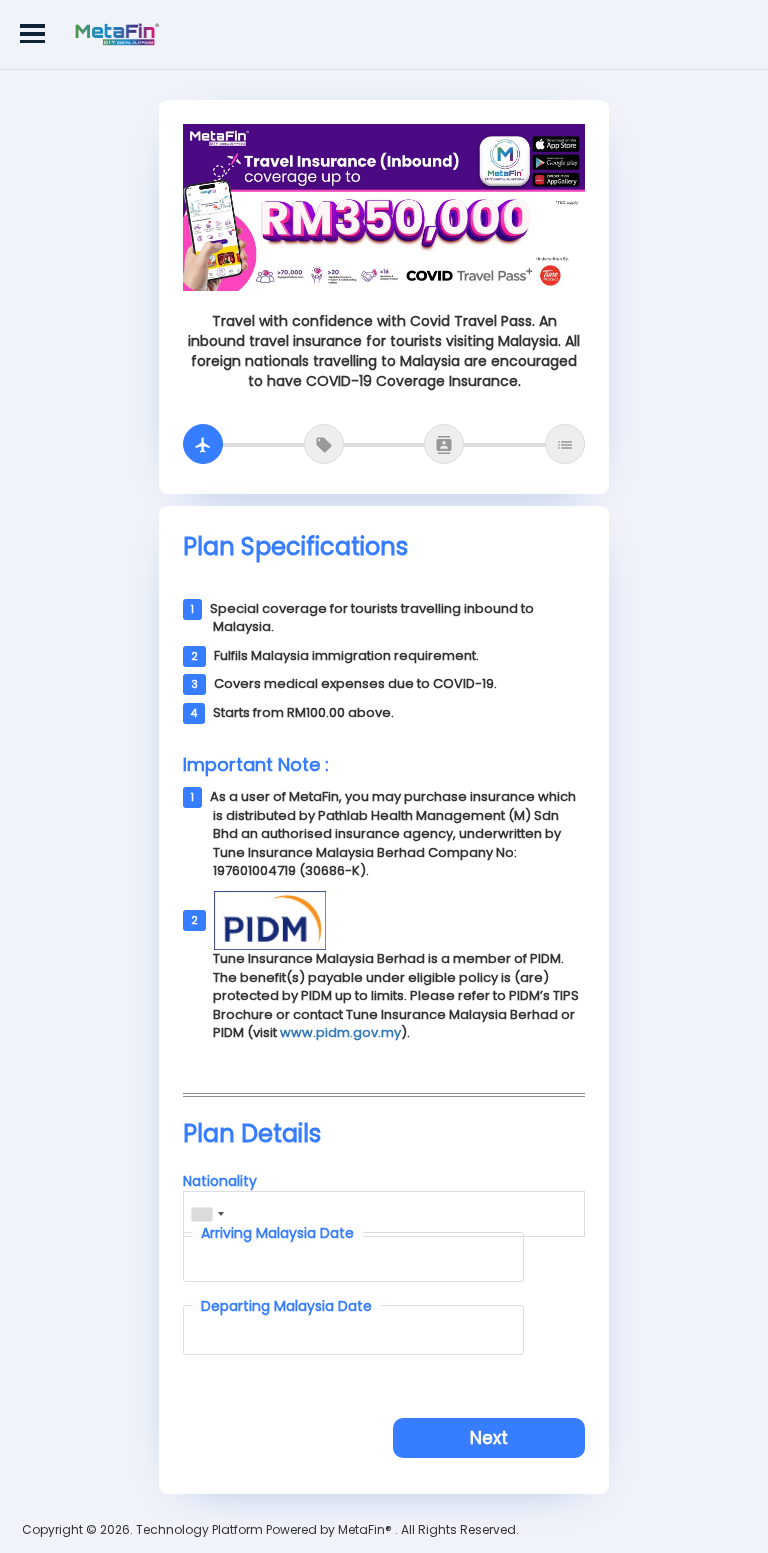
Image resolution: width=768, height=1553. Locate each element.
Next (489, 1438)
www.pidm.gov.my (340, 1032)
